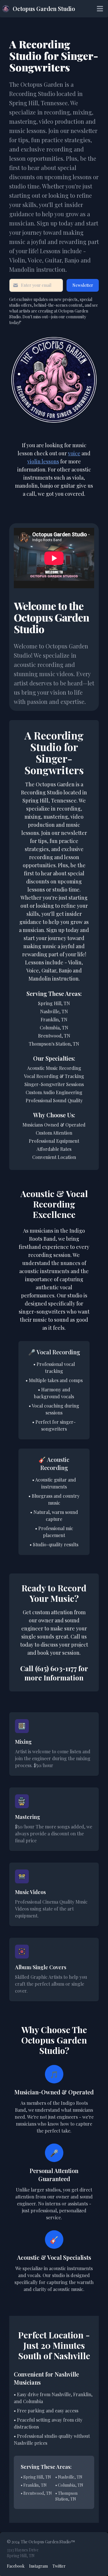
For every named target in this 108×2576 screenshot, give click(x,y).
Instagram (38, 2566)
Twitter (59, 2566)
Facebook (16, 2566)
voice (74, 453)
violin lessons (43, 461)
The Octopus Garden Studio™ (48, 2542)
